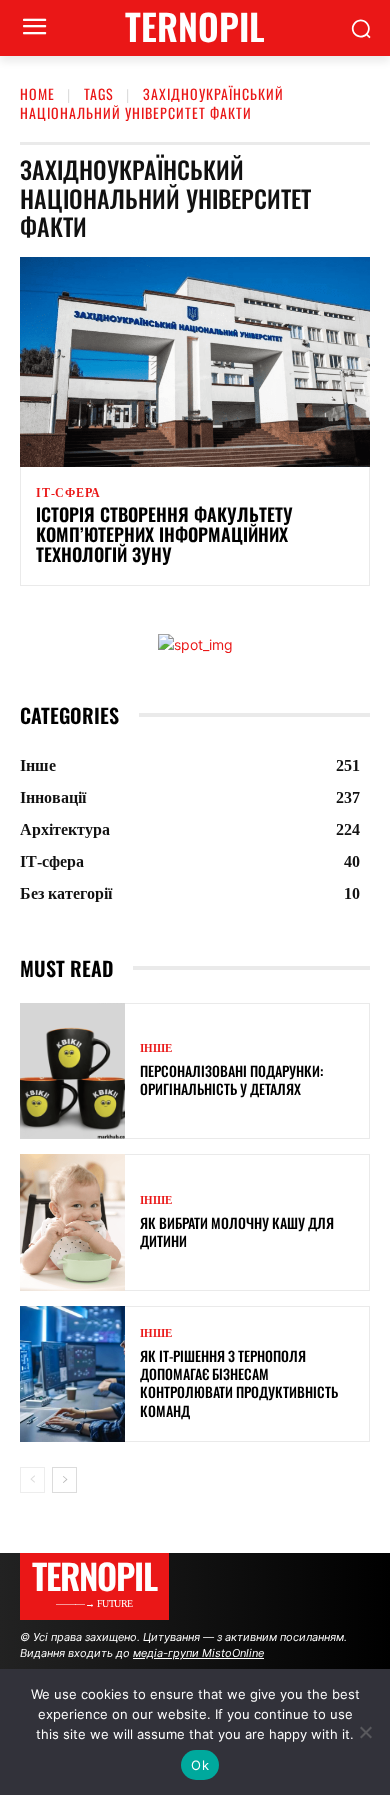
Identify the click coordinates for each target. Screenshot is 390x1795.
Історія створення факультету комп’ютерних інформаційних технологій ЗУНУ (164, 534)
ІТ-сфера (68, 493)
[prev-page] (32, 1480)
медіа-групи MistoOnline (198, 1653)
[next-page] (64, 1480)
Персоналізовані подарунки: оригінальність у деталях (231, 1079)
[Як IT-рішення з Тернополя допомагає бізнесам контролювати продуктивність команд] (72, 1374)
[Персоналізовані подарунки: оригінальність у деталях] (72, 1071)
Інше (156, 1048)
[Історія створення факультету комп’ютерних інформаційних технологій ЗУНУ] (195, 362)
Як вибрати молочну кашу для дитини (237, 1231)
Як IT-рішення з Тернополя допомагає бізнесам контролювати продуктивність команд (239, 1383)
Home (37, 93)
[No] (365, 1732)
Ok (200, 1765)
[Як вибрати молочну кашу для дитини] (72, 1222)
